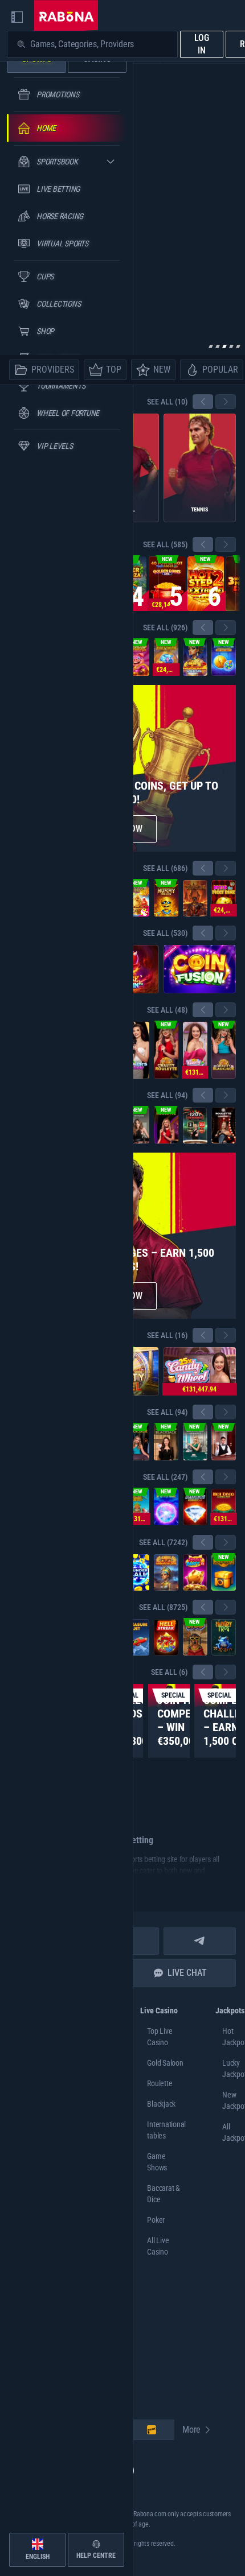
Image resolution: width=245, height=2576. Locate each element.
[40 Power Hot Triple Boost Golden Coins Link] (167, 584)
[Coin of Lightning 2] (224, 658)
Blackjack (161, 2104)
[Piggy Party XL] (195, 1572)
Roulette (160, 2083)
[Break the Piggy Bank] (224, 898)
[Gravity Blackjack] (224, 1050)
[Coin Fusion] (200, 969)
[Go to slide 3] (224, 346)
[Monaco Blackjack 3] (195, 1442)
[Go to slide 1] (211, 346)
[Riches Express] (137, 898)
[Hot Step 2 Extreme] (206, 584)
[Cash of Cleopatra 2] (195, 658)
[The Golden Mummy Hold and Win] (166, 898)
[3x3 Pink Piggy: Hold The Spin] (137, 658)
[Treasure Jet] (137, 1637)
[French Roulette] (137, 1125)
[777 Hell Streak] (166, 1637)
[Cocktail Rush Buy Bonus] (137, 1507)
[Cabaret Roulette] (224, 1125)
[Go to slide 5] (238, 346)
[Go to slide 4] (231, 346)
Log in (202, 44)
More (191, 2430)
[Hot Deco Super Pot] (224, 1507)
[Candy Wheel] (195, 1050)
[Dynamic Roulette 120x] (195, 1125)
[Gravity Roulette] (166, 1050)
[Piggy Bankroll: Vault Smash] (166, 658)
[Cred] (195, 1637)
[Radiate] (224, 1572)
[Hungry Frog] (224, 1637)
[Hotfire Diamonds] (195, 1507)
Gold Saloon (165, 2063)
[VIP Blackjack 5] (166, 1442)
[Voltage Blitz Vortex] (166, 1507)
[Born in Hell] (195, 898)
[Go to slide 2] (218, 346)
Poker (156, 2220)
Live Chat (187, 1973)
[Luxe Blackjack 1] (224, 1442)
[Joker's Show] (137, 1050)
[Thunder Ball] (137, 1572)
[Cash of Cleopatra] (166, 1572)
